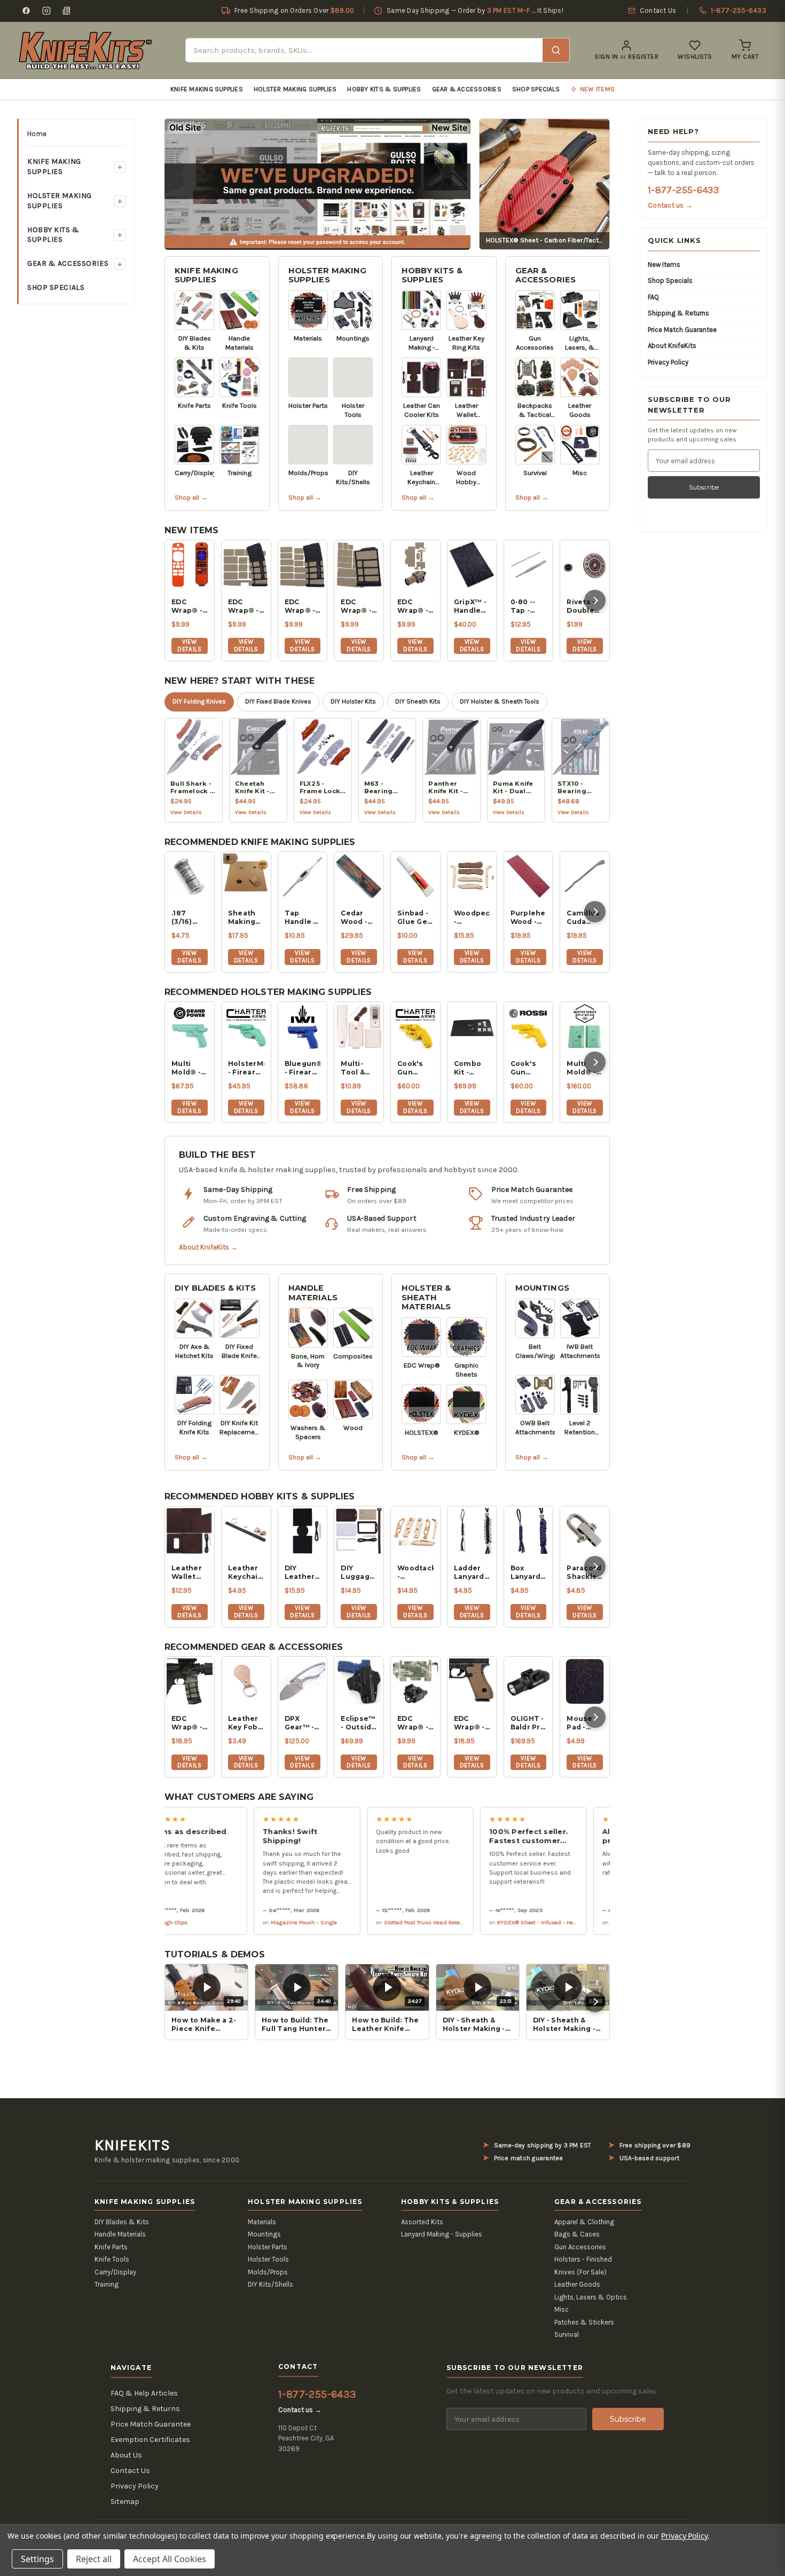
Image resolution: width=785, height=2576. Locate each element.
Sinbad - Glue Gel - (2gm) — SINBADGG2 (415, 918)
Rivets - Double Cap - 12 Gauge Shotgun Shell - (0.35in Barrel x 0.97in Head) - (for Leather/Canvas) (585, 606)
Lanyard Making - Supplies (442, 2234)
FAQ (653, 297)
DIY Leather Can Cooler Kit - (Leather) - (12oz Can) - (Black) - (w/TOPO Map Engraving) (303, 1573)
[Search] (556, 50)
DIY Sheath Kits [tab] (418, 701)
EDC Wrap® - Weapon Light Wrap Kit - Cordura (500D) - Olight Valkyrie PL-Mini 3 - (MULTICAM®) (415, 1723)
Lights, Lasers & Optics (591, 2297)
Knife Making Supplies (207, 89)
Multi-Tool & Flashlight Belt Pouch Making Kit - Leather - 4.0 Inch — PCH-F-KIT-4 (359, 1068)
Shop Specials (536, 89)
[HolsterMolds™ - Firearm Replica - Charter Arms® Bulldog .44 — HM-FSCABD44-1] (246, 1026)
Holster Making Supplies (295, 89)
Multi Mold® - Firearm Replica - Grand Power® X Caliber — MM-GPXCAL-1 (189, 1068)
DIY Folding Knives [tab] (199, 701)
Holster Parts (268, 2247)
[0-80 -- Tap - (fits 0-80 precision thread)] (529, 565)
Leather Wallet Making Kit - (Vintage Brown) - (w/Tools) (190, 1573)
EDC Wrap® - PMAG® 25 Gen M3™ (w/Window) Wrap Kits (303, 606)
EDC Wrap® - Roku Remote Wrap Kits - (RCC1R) (187, 606)
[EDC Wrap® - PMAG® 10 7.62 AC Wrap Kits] (359, 565)
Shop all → (191, 497)
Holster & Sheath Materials (426, 1297)
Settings (37, 2559)
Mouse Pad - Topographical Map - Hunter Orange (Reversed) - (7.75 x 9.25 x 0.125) (585, 1723)
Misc (562, 2309)
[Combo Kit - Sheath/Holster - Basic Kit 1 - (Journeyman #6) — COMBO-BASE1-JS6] (472, 1026)
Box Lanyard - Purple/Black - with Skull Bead (529, 1573)
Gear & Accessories (467, 89)
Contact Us (130, 2471)
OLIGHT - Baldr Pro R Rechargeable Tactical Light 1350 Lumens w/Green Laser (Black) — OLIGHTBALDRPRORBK (529, 1723)
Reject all (94, 2559)
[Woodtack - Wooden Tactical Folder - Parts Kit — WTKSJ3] (415, 1531)
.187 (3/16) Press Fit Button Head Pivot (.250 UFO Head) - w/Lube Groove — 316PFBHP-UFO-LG (190, 918)
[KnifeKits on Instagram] (46, 11)
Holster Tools (268, 2259)
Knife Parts (111, 2247)
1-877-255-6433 (683, 190)
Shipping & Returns (678, 313)
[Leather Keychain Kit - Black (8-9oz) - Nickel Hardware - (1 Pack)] (246, 1531)
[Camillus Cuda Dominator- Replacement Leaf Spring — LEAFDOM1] (585, 876)
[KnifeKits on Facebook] (26, 11)
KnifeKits (132, 2145)
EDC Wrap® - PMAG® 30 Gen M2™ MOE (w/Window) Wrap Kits (246, 606)
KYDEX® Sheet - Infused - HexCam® (486, 1922)
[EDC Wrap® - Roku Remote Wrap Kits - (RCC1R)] (190, 565)
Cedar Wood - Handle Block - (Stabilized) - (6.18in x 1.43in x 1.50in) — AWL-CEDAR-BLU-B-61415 (359, 918)
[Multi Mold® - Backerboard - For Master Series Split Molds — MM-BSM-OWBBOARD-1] (585, 1026)
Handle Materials (313, 1293)
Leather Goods (577, 2284)
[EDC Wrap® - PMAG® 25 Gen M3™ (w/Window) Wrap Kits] (303, 565)
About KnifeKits (672, 346)
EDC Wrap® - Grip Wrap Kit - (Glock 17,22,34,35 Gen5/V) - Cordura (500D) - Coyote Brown (472, 1723)
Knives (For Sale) (580, 2272)
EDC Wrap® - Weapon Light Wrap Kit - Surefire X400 (414, 606)
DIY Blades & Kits (215, 1288)
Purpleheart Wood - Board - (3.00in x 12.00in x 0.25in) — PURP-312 (529, 918)
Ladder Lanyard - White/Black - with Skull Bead (472, 1573)
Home (37, 134)
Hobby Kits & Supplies (384, 89)
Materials (262, 2222)
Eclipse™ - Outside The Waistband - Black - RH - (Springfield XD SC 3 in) (359, 1723)
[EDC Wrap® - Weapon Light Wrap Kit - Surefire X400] (415, 565)
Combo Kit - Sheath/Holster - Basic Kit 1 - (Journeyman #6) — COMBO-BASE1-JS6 (472, 1068)
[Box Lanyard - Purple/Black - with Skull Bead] (529, 1531)
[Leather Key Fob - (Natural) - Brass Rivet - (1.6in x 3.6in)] (246, 1681)
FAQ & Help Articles (144, 2393)
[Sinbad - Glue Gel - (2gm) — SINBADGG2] (415, 876)
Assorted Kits (422, 2222)
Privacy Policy (668, 362)
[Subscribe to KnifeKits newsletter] (67, 11)
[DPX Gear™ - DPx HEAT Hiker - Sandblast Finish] (303, 1681)
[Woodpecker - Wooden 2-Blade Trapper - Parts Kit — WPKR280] (472, 876)
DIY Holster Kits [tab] (353, 701)
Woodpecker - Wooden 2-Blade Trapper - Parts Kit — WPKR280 (472, 918)
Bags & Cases (577, 2234)
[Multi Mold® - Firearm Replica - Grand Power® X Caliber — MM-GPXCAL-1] (190, 1026)
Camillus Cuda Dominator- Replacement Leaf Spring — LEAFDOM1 (585, 918)
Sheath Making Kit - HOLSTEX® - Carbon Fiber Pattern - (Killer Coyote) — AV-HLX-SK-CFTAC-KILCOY (246, 918)
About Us (126, 2455)
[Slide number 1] (317, 183)
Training (107, 2284)
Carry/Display (115, 2272)
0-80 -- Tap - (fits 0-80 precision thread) (529, 606)
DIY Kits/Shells (270, 2284)
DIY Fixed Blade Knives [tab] (278, 701)
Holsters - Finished (583, 2259)
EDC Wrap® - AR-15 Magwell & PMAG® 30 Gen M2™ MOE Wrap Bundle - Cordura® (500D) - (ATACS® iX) (190, 1723)
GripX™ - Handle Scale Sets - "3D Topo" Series (470, 606)
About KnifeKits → (208, 1247)
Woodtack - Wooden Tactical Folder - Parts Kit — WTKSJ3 (415, 1573)
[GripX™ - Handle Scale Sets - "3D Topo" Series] (472, 565)
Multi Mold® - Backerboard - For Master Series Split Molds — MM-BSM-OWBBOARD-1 (585, 1068)
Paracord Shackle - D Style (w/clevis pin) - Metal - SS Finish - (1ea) (584, 1573)
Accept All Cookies (170, 2559)
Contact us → (670, 205)
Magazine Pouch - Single (246, 1922)
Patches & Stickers (584, 2322)
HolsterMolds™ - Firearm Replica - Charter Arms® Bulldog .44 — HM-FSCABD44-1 (246, 1068)
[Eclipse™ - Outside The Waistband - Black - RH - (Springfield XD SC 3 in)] (359, 1681)
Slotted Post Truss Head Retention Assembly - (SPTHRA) (399, 1922)
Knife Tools (112, 2259)
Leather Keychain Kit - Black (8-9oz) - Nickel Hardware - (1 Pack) (246, 1573)
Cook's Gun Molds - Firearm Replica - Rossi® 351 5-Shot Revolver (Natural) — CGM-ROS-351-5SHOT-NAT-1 (527, 1068)
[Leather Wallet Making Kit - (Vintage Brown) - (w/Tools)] (190, 1531)
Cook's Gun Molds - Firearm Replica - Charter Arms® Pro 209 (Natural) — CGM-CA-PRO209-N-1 (414, 1068)
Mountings (542, 1288)
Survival (567, 2334)
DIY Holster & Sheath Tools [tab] (500, 701)
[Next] (595, 600)
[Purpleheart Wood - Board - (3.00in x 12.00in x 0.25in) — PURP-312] (529, 876)
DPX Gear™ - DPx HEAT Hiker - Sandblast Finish (303, 1723)
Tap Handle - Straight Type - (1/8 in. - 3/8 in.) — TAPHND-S (302, 918)
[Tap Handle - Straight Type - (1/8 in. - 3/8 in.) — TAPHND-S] (303, 876)
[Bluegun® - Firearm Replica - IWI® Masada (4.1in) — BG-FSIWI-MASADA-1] (303, 1026)
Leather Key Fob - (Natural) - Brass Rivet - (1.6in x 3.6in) (245, 1723)
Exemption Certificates (150, 2440)
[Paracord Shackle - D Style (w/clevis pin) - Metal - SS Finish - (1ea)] (585, 1531)
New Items (664, 264)
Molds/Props (268, 2272)
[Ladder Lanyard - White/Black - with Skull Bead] (472, 1531)
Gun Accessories (580, 2247)
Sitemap (125, 2502)
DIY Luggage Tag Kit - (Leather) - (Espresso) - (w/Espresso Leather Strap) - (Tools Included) (359, 1573)
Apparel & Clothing (584, 2222)
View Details (190, 645)
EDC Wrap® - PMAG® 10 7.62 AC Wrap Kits (357, 606)
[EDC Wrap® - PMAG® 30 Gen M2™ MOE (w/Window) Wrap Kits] (246, 565)
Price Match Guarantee (682, 330)
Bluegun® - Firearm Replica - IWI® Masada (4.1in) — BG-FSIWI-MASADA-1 (303, 1068)
